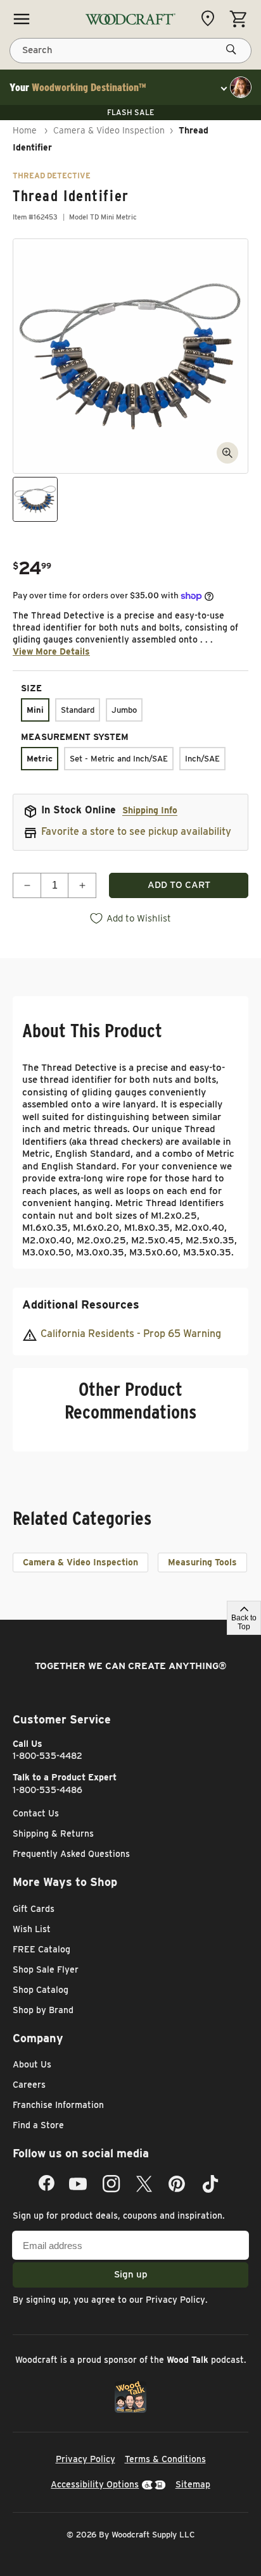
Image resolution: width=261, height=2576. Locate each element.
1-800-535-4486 (48, 1790)
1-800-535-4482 (48, 1756)
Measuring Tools (202, 1562)
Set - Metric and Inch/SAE (119, 759)
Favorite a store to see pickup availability (136, 831)
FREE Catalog (41, 1949)
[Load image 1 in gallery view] (35, 499)
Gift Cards (34, 1909)
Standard (78, 710)
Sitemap (193, 2484)
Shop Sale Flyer (46, 1969)
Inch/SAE (202, 759)
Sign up (131, 2274)
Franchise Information (58, 2105)
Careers (29, 2085)
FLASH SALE (130, 112)
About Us (32, 2064)
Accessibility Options (95, 2484)
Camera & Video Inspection (109, 130)
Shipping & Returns (53, 1833)
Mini (35, 710)
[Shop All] (22, 19)
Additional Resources (81, 1304)
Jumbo (124, 710)
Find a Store (38, 2125)
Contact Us (36, 1813)
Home (25, 130)
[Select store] (211, 18)
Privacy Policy (175, 2300)
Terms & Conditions (165, 2459)
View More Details (51, 651)
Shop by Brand (43, 2010)
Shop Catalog (41, 1990)
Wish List (32, 1929)
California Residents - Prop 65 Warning (131, 1334)
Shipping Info (150, 810)
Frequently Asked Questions (71, 1854)
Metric (40, 759)
